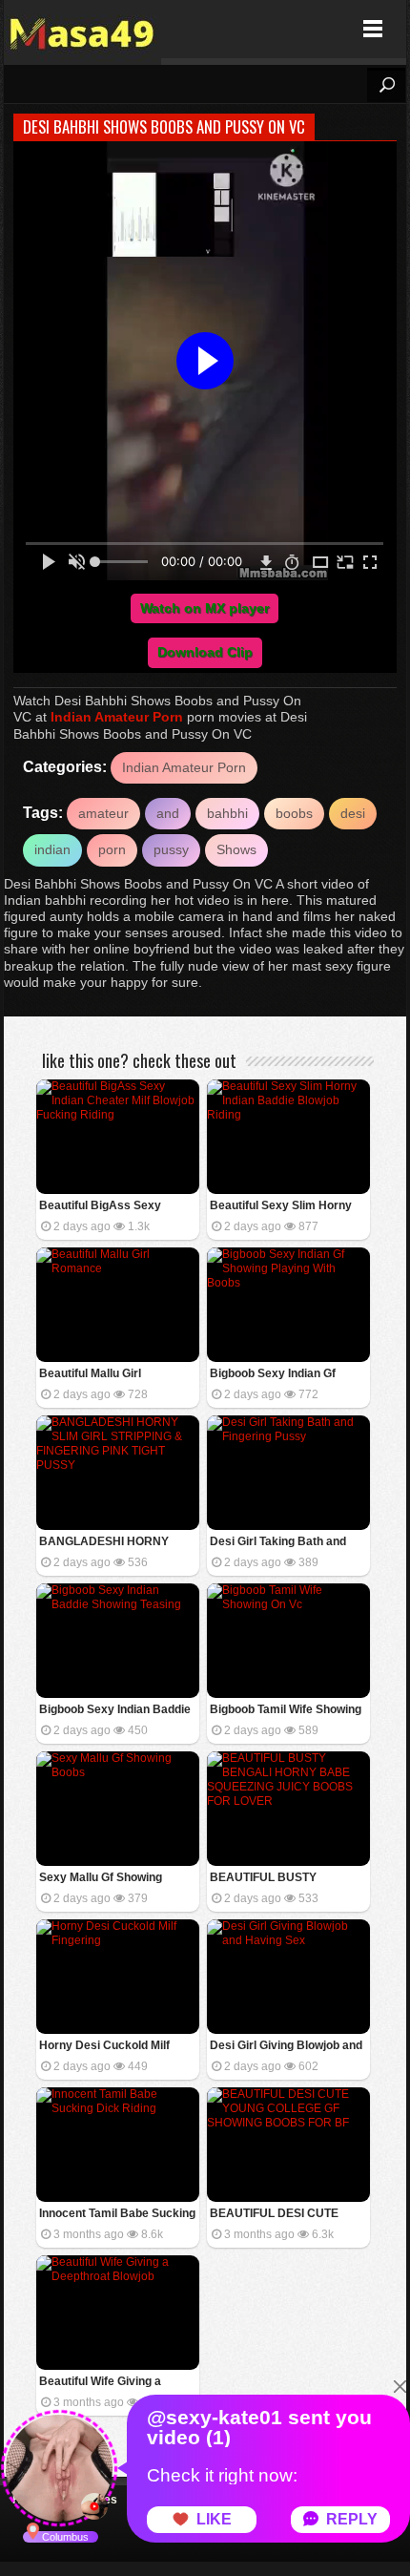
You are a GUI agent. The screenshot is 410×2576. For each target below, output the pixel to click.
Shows (236, 849)
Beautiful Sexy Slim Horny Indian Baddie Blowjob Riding (288, 1207)
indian (52, 849)
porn (112, 849)
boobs (294, 813)
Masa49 (82, 29)
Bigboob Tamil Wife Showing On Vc (286, 1711)
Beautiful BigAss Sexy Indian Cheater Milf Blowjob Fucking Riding (113, 1207)
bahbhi (227, 813)
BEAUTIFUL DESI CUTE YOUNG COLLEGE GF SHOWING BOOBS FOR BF (282, 2215)
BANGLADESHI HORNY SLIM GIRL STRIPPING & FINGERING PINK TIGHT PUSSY (105, 1543)
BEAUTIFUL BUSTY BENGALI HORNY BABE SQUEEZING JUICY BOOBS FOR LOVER (284, 1879)
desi (353, 813)
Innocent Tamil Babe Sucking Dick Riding (117, 2215)
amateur (103, 813)
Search (386, 85)
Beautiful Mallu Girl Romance (90, 1375)
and (168, 813)
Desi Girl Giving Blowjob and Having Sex (286, 2047)
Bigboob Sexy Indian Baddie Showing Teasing (115, 1711)
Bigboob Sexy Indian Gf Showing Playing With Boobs (287, 1375)
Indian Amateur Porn (117, 717)
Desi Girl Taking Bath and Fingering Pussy (278, 1543)
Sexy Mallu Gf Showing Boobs (101, 1879)
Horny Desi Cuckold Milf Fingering (104, 2047)
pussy (171, 849)
